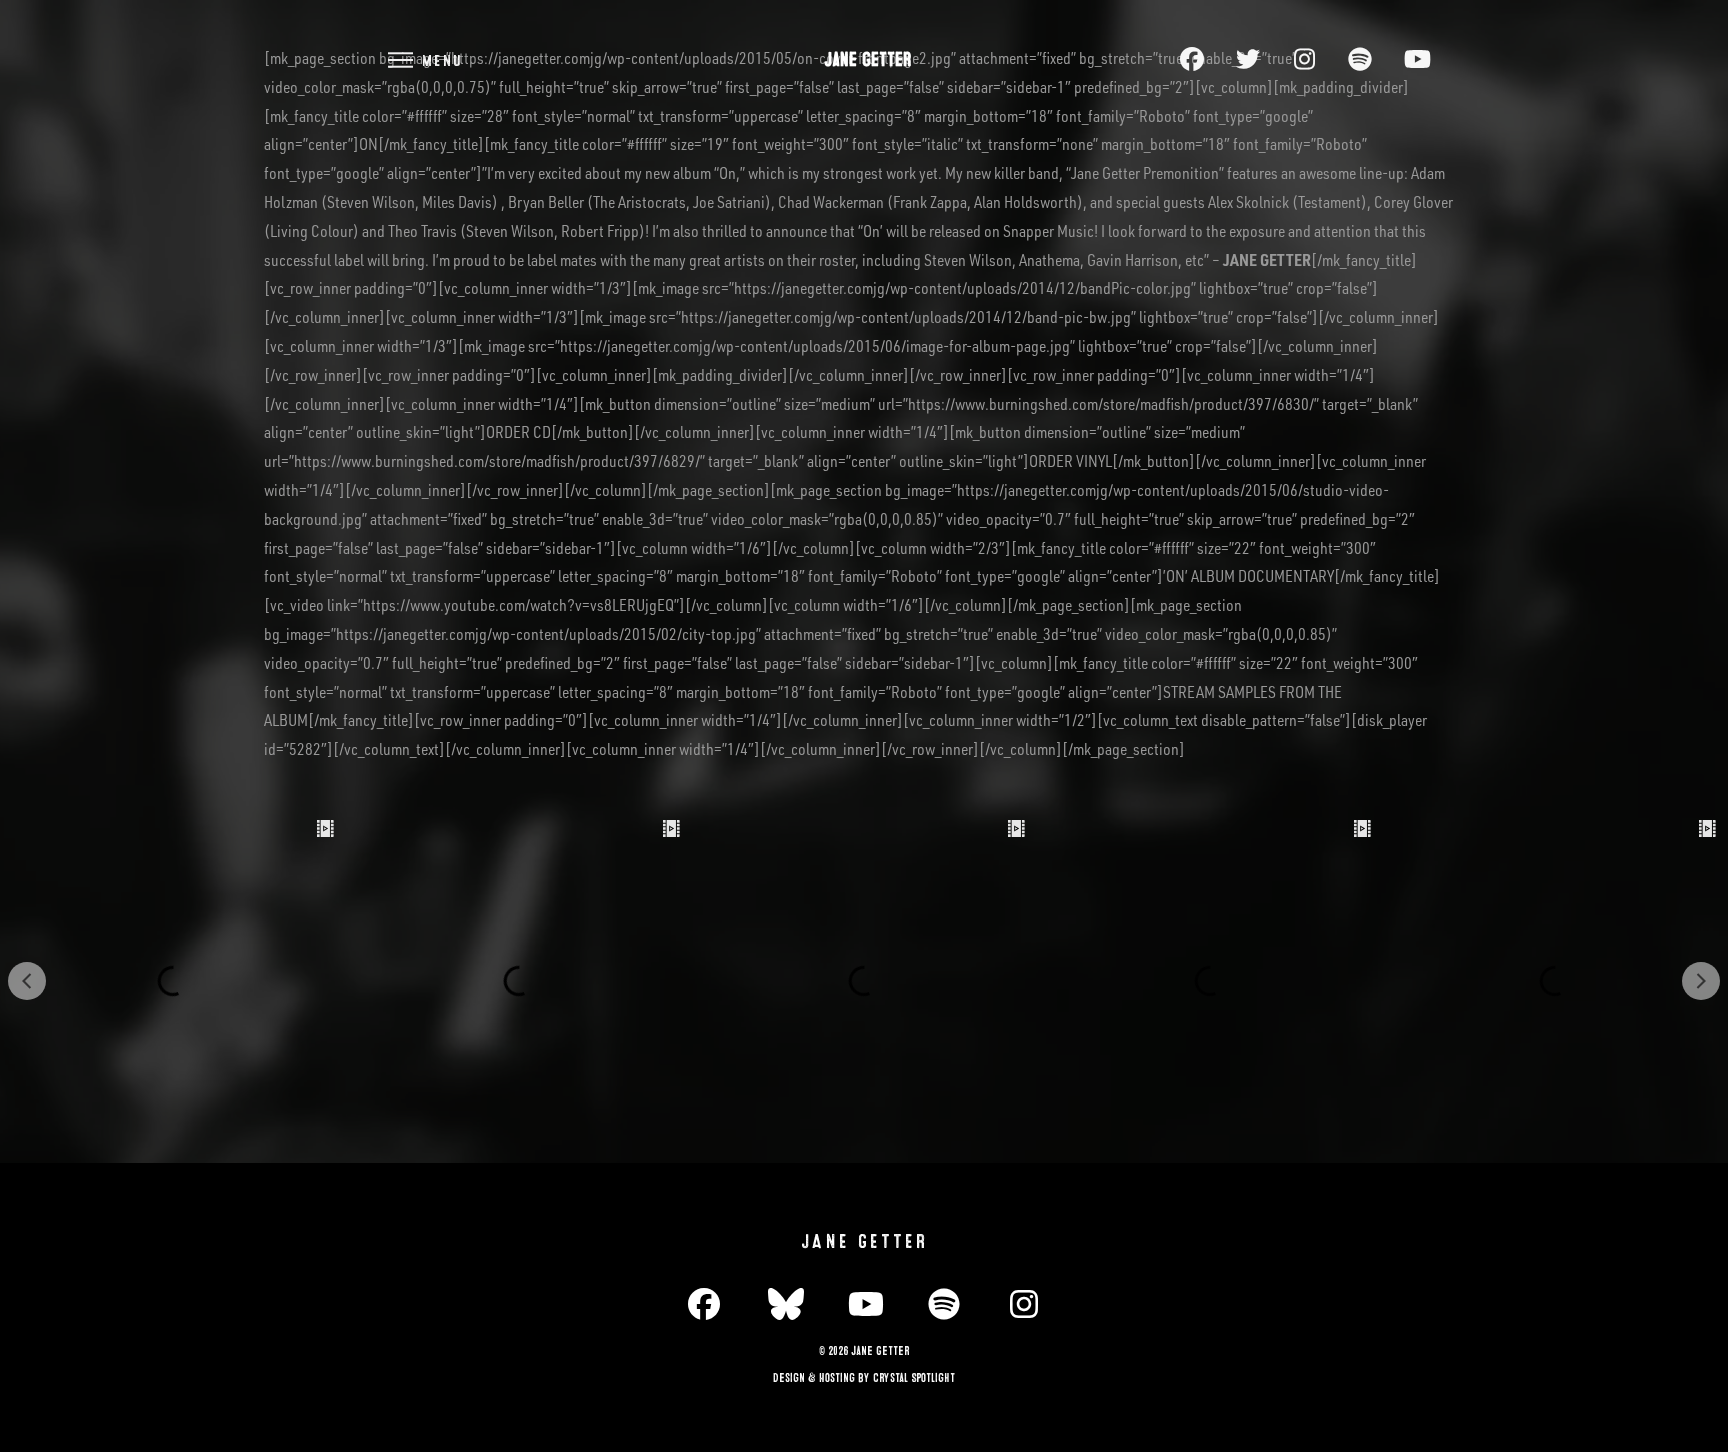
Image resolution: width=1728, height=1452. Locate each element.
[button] (424, 59)
